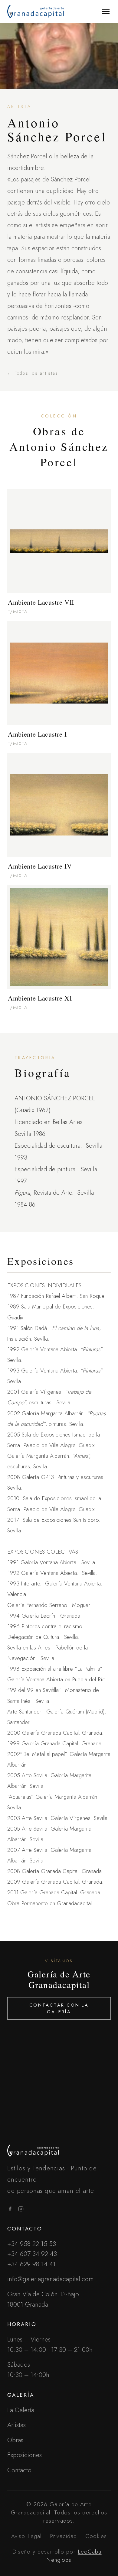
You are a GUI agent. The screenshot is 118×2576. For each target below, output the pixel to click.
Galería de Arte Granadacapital (59, 1979)
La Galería (21, 2410)
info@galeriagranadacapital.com (51, 2279)
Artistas (16, 2425)
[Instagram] (21, 2210)
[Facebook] (10, 2210)
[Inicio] (59, 2151)
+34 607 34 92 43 (32, 2254)
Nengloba (59, 2560)
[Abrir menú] (106, 12)
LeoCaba (90, 2552)
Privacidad (63, 2536)
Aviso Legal (26, 2536)
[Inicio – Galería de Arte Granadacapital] (36, 12)
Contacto (19, 2470)
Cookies (96, 2536)
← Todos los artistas (33, 373)
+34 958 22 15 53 (32, 2244)
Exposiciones (25, 2455)
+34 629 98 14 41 (31, 2264)
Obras (15, 2440)
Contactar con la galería (59, 2008)
